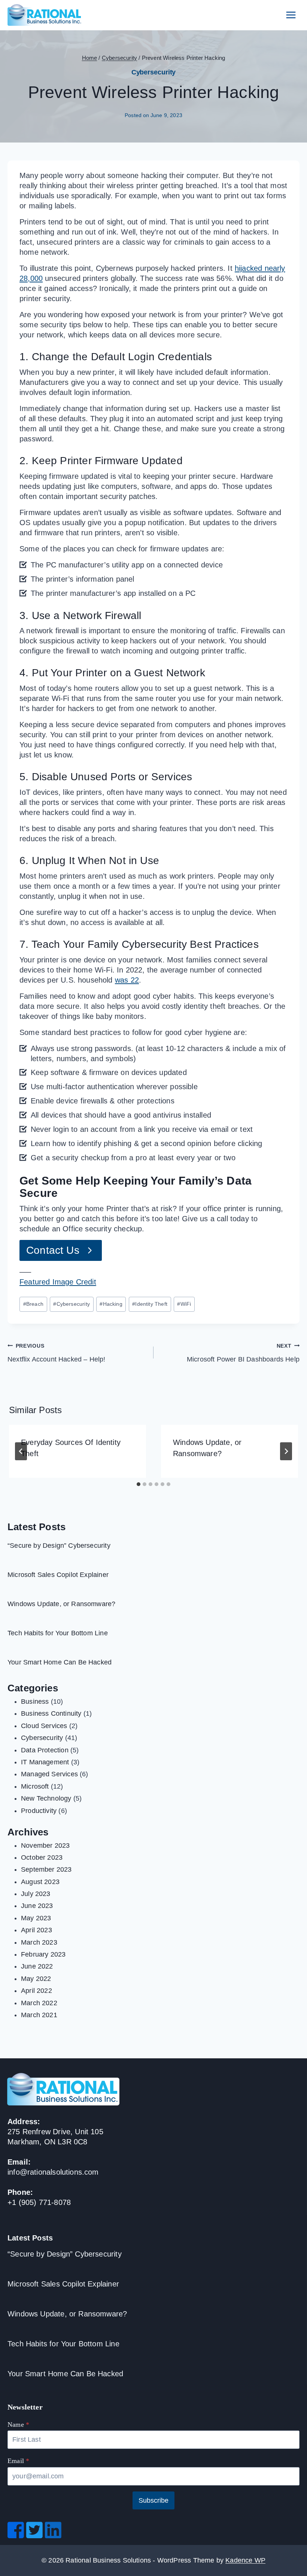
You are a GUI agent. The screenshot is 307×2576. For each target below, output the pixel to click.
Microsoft (35, 1786)
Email (18, 2461)
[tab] (139, 1484)
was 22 (127, 980)
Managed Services (49, 1774)
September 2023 (46, 1869)
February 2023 (43, 1954)
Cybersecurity (154, 72)
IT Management (45, 1762)
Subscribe (153, 2500)
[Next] (286, 1451)
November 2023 (45, 1846)
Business (35, 1701)
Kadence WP (245, 2560)
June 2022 (37, 1966)
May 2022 (36, 1979)
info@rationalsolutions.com (53, 2172)
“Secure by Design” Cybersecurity (59, 1546)
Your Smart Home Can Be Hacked (60, 1662)
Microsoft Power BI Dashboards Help (243, 1353)
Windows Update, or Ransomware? (61, 1604)
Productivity (39, 1811)
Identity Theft (150, 1304)
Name (18, 2425)
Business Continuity (51, 1713)
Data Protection (45, 1750)
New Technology (46, 1798)
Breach (33, 1304)
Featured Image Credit (58, 1282)
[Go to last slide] (21, 1451)
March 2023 (39, 1942)
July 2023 (36, 1894)
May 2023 (36, 1918)
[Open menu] (291, 15)
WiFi (184, 1304)
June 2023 (37, 1906)
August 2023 (40, 1882)
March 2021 (39, 2015)
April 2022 (37, 1991)
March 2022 (39, 2003)
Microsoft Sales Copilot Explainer (58, 1575)
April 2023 (37, 1930)
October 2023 (42, 1857)
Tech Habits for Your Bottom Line (58, 1633)
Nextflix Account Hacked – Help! (57, 1353)
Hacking (111, 1304)
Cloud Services (44, 1726)
